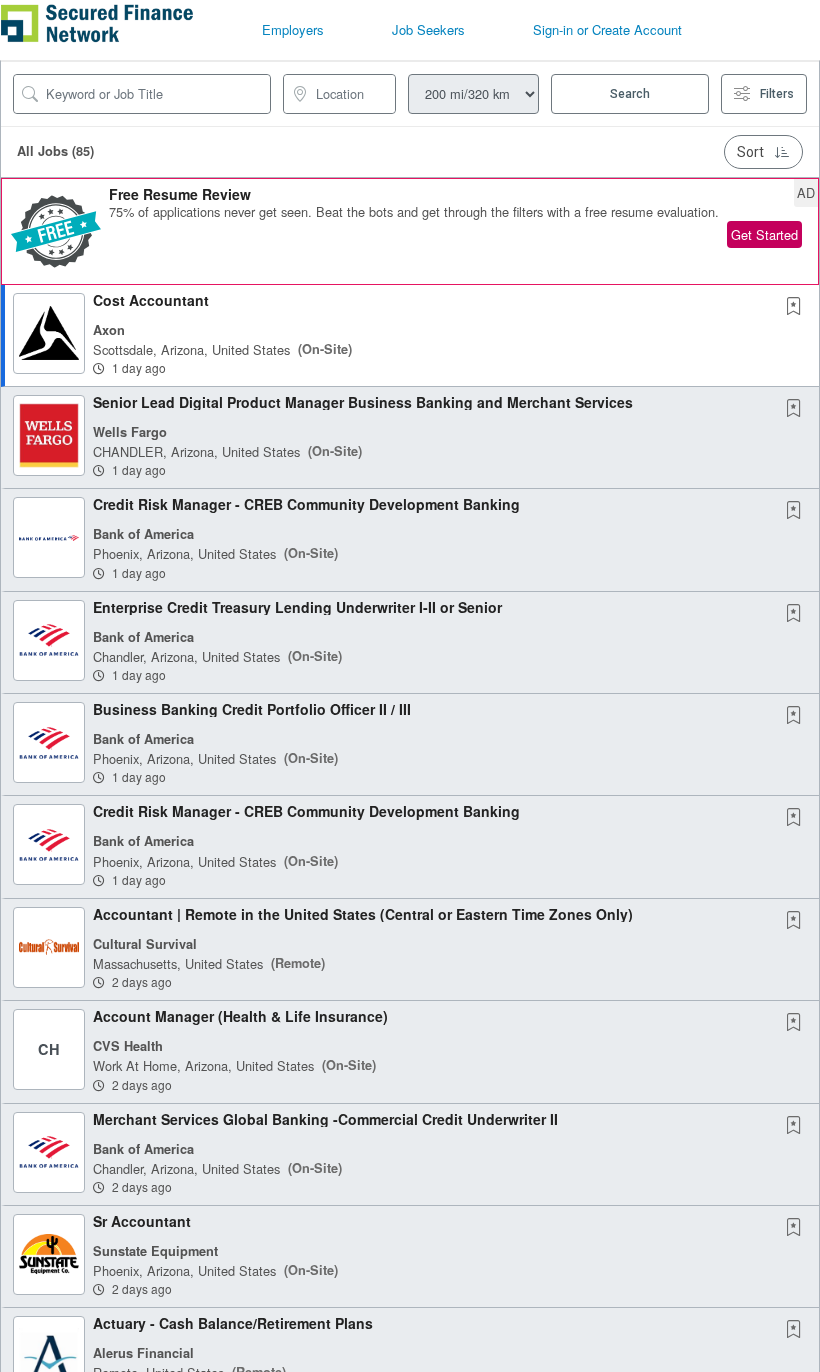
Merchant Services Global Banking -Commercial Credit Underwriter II (325, 1119)
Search (630, 94)
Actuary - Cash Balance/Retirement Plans (233, 1323)
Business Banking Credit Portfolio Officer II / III (252, 709)
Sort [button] (750, 152)
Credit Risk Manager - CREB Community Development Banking (306, 504)
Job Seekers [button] (428, 29)
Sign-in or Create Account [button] (607, 29)
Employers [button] (293, 29)
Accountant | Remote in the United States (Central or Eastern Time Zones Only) (363, 914)
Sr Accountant (142, 1221)
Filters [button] (777, 94)
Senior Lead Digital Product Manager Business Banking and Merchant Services (363, 402)
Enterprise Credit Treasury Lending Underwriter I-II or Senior (297, 607)
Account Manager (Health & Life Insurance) (240, 1016)
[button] (410, 231)
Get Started (764, 234)
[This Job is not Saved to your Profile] (798, 307)
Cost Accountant (151, 300)
